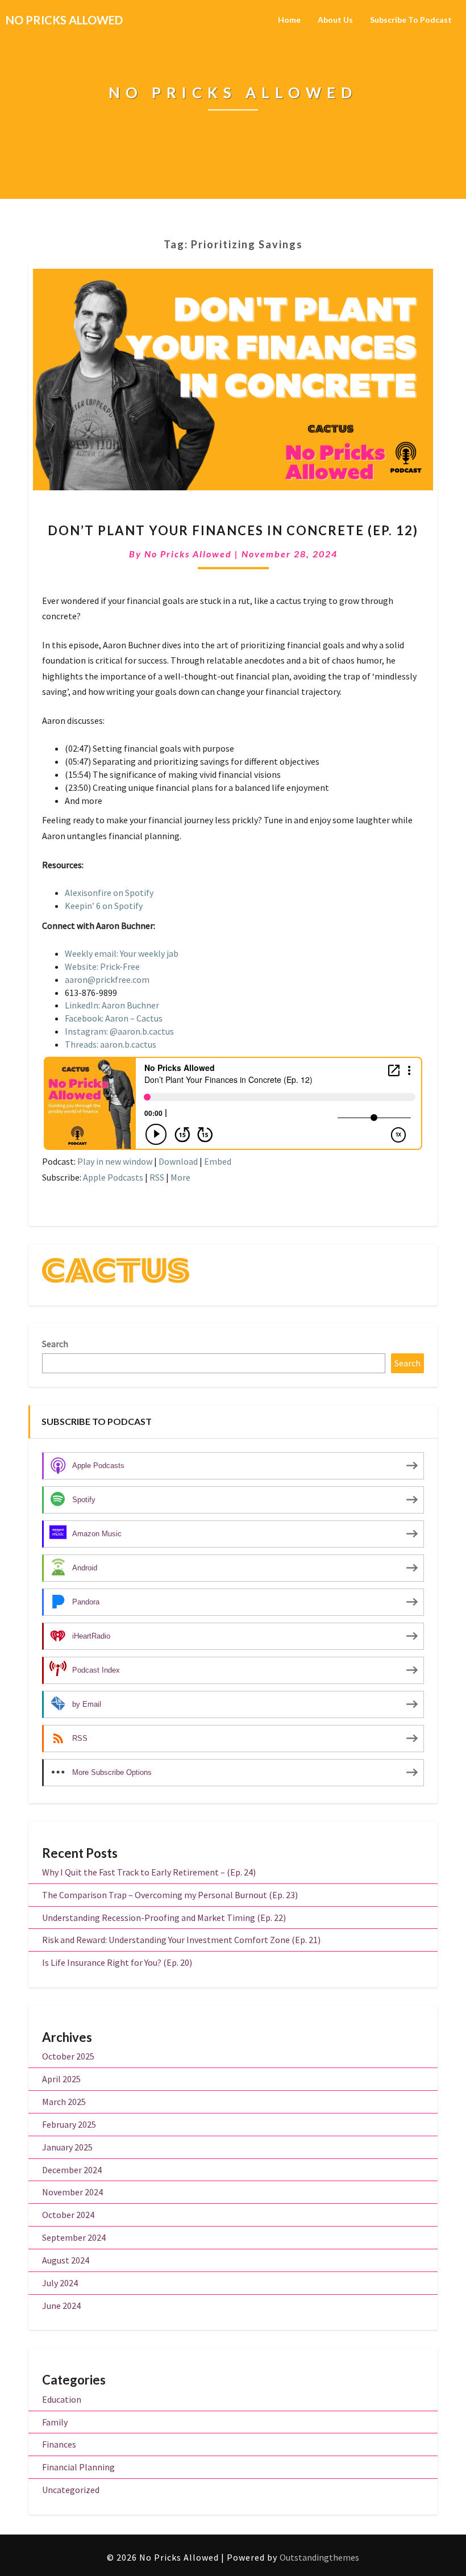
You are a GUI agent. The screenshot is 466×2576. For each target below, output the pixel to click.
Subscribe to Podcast (411, 20)
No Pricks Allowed (188, 554)
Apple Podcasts (113, 1177)
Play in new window (115, 1161)
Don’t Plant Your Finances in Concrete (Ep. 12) (233, 530)
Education (62, 2399)
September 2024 (74, 2237)
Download (178, 1161)
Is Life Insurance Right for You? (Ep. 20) (117, 1962)
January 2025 (67, 2147)
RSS (157, 1177)
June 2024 (61, 2306)
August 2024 (66, 2260)
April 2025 (61, 2079)
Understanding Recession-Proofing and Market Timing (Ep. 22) (164, 1918)
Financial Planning (78, 2467)
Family (55, 2422)
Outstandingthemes (319, 2557)
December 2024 (72, 2170)
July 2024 (60, 2283)
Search (55, 1344)
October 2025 (68, 2056)
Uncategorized (71, 2490)
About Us (335, 20)
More (180, 1177)
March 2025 (64, 2102)
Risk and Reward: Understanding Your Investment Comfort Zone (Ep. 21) (181, 1940)
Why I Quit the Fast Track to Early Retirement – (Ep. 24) (149, 1872)
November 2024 (72, 2192)
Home (289, 20)
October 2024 (68, 2215)
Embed (218, 1161)
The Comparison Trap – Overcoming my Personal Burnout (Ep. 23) (170, 1895)
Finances (59, 2444)
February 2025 (69, 2124)
